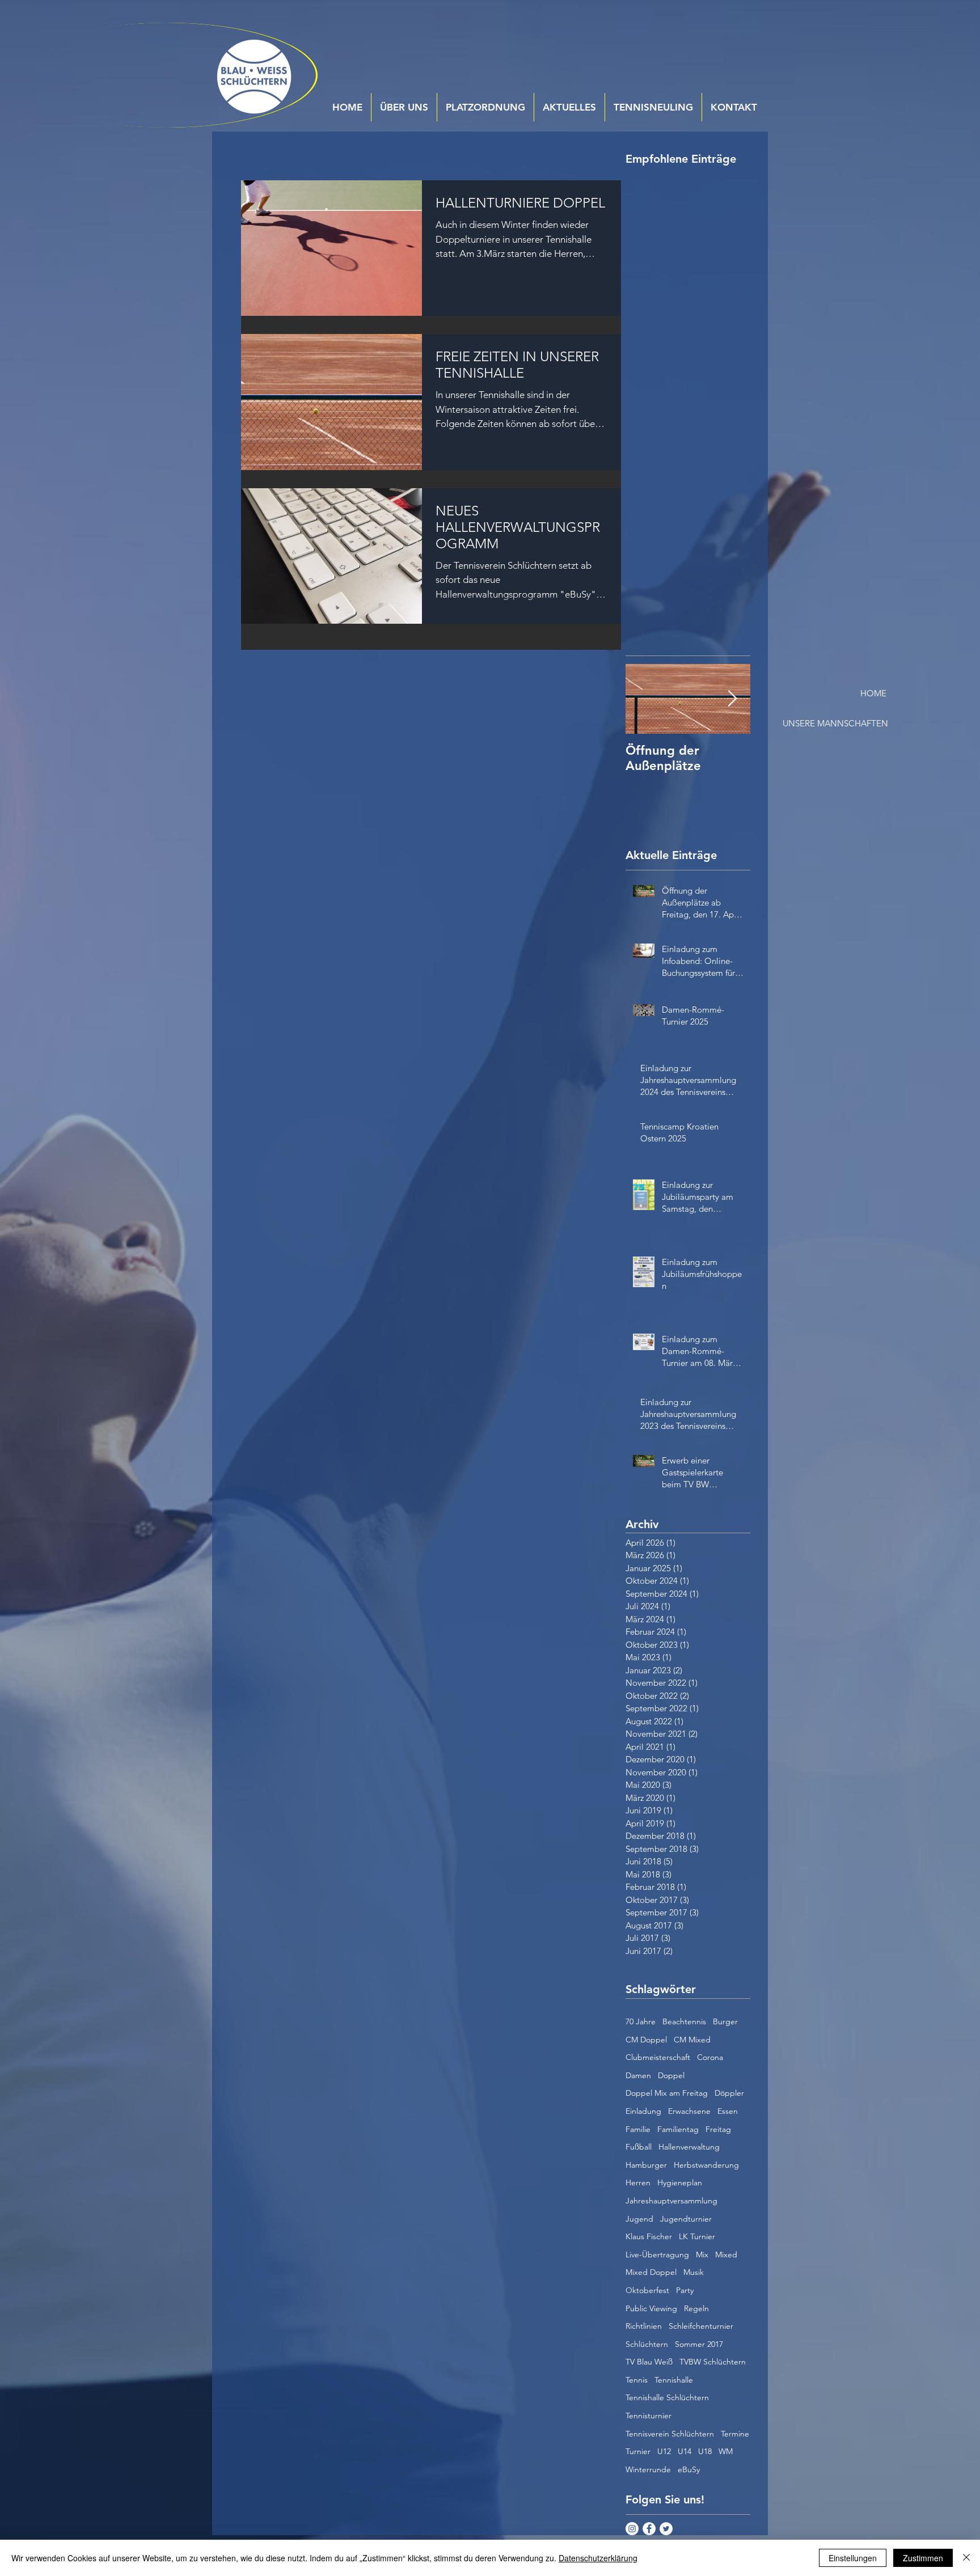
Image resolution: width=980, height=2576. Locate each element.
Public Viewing (651, 2308)
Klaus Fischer (649, 2236)
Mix (702, 2254)
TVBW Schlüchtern (713, 2362)
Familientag (678, 2129)
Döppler (729, 2093)
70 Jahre (641, 2021)
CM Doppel (646, 2040)
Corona (710, 2057)
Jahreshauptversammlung (671, 2201)
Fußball (639, 2147)
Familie (638, 2129)
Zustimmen (923, 2558)
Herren (638, 2182)
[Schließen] (966, 2558)
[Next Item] (732, 699)
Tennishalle (674, 2380)
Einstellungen (853, 2558)
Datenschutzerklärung (598, 2558)
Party (685, 2290)
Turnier (638, 2451)
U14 (685, 2451)
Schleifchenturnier (701, 2326)
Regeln (696, 2308)
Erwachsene (689, 2111)
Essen (728, 2111)
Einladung (643, 2111)
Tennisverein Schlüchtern (670, 2434)
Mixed (726, 2254)
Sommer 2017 (699, 2344)
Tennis (637, 2380)
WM (726, 2451)
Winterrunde (648, 2469)
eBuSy (689, 2469)
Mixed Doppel (651, 2272)
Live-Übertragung (657, 2254)
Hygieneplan (680, 2182)
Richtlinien (644, 2326)
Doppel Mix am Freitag (667, 2093)
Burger (725, 2021)
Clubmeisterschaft (658, 2057)
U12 (664, 2451)
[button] (846, 693)
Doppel (671, 2075)
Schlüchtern (647, 2344)
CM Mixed (692, 2040)
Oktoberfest (647, 2290)
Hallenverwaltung (689, 2147)
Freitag (718, 2129)
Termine (735, 2434)
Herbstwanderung (706, 2165)
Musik (694, 2272)
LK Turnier (697, 2236)
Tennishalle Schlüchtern (667, 2397)
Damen (638, 2075)
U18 (705, 2451)
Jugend (639, 2219)
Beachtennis (684, 2021)
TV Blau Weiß (649, 2362)
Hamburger (646, 2165)
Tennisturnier (649, 2416)
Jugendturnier (686, 2219)
